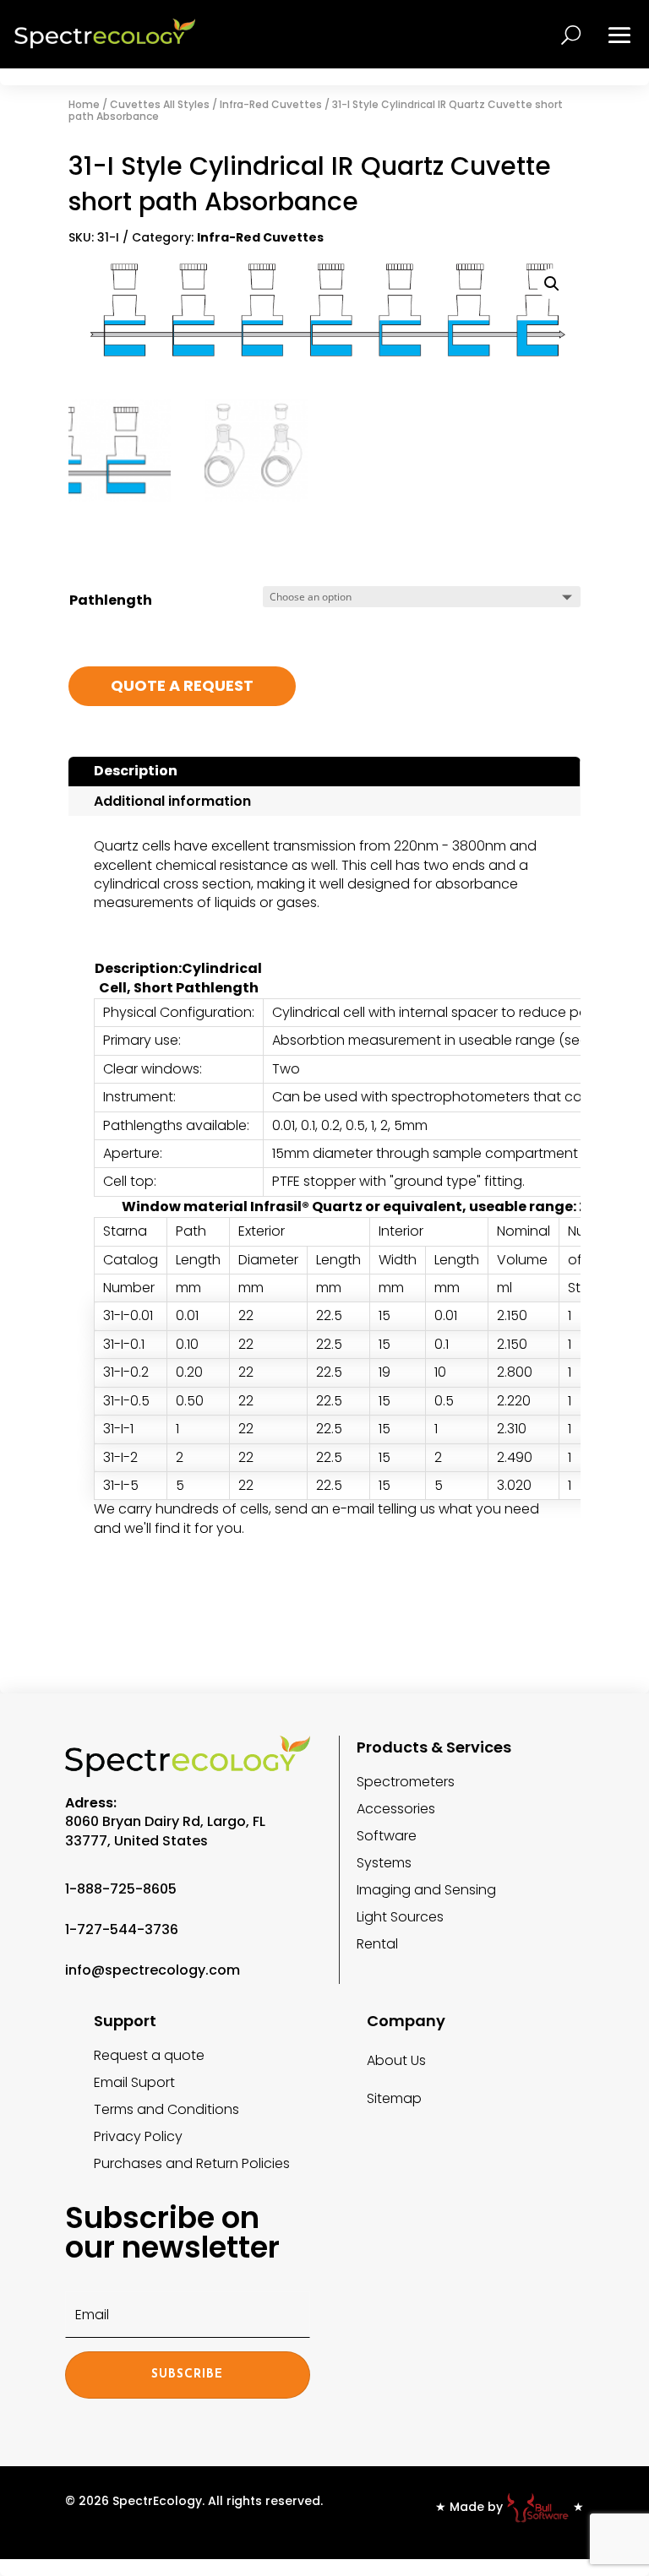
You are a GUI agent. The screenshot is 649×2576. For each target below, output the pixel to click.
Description (136, 771)
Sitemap (394, 2098)
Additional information (172, 801)
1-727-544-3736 (122, 1929)
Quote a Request (182, 685)
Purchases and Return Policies (192, 2163)
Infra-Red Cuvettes (271, 104)
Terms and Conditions (166, 2109)
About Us (396, 2060)
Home (84, 104)
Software (387, 1836)
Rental (377, 1944)
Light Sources (400, 1917)
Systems (384, 1863)
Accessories (396, 1809)
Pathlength (111, 600)
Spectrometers (406, 1782)
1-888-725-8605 (121, 1889)
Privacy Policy (138, 2136)
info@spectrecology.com (153, 1970)
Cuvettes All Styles (160, 104)
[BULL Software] (538, 2507)
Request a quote (149, 2055)
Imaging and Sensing (426, 1890)
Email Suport (134, 2082)
